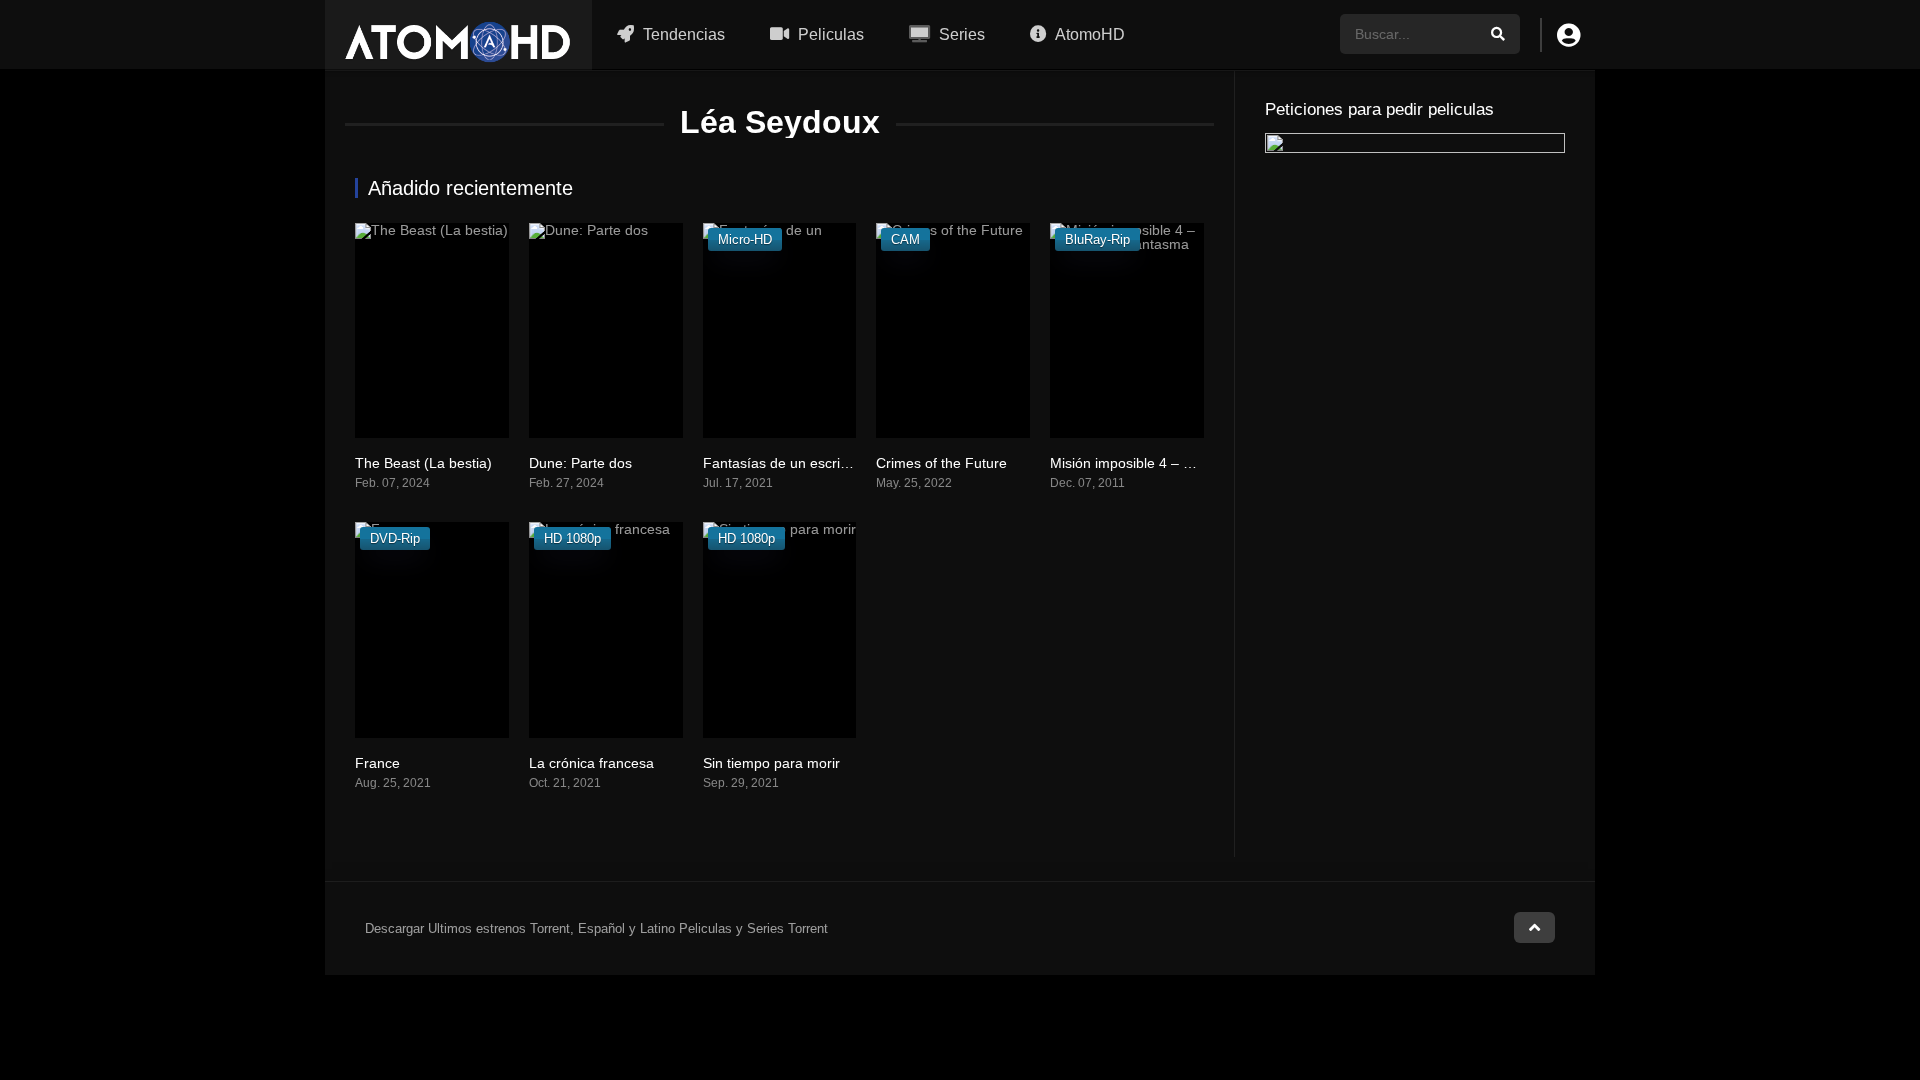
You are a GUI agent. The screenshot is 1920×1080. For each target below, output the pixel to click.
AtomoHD (1088, 34)
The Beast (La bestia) (423, 463)
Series (960, 34)
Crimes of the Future (941, 463)
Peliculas (829, 34)
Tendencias (682, 34)
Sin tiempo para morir (771, 763)
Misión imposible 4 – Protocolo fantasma (1178, 463)
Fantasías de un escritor (780, 463)
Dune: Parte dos (580, 463)
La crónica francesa (591, 763)
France (377, 763)
